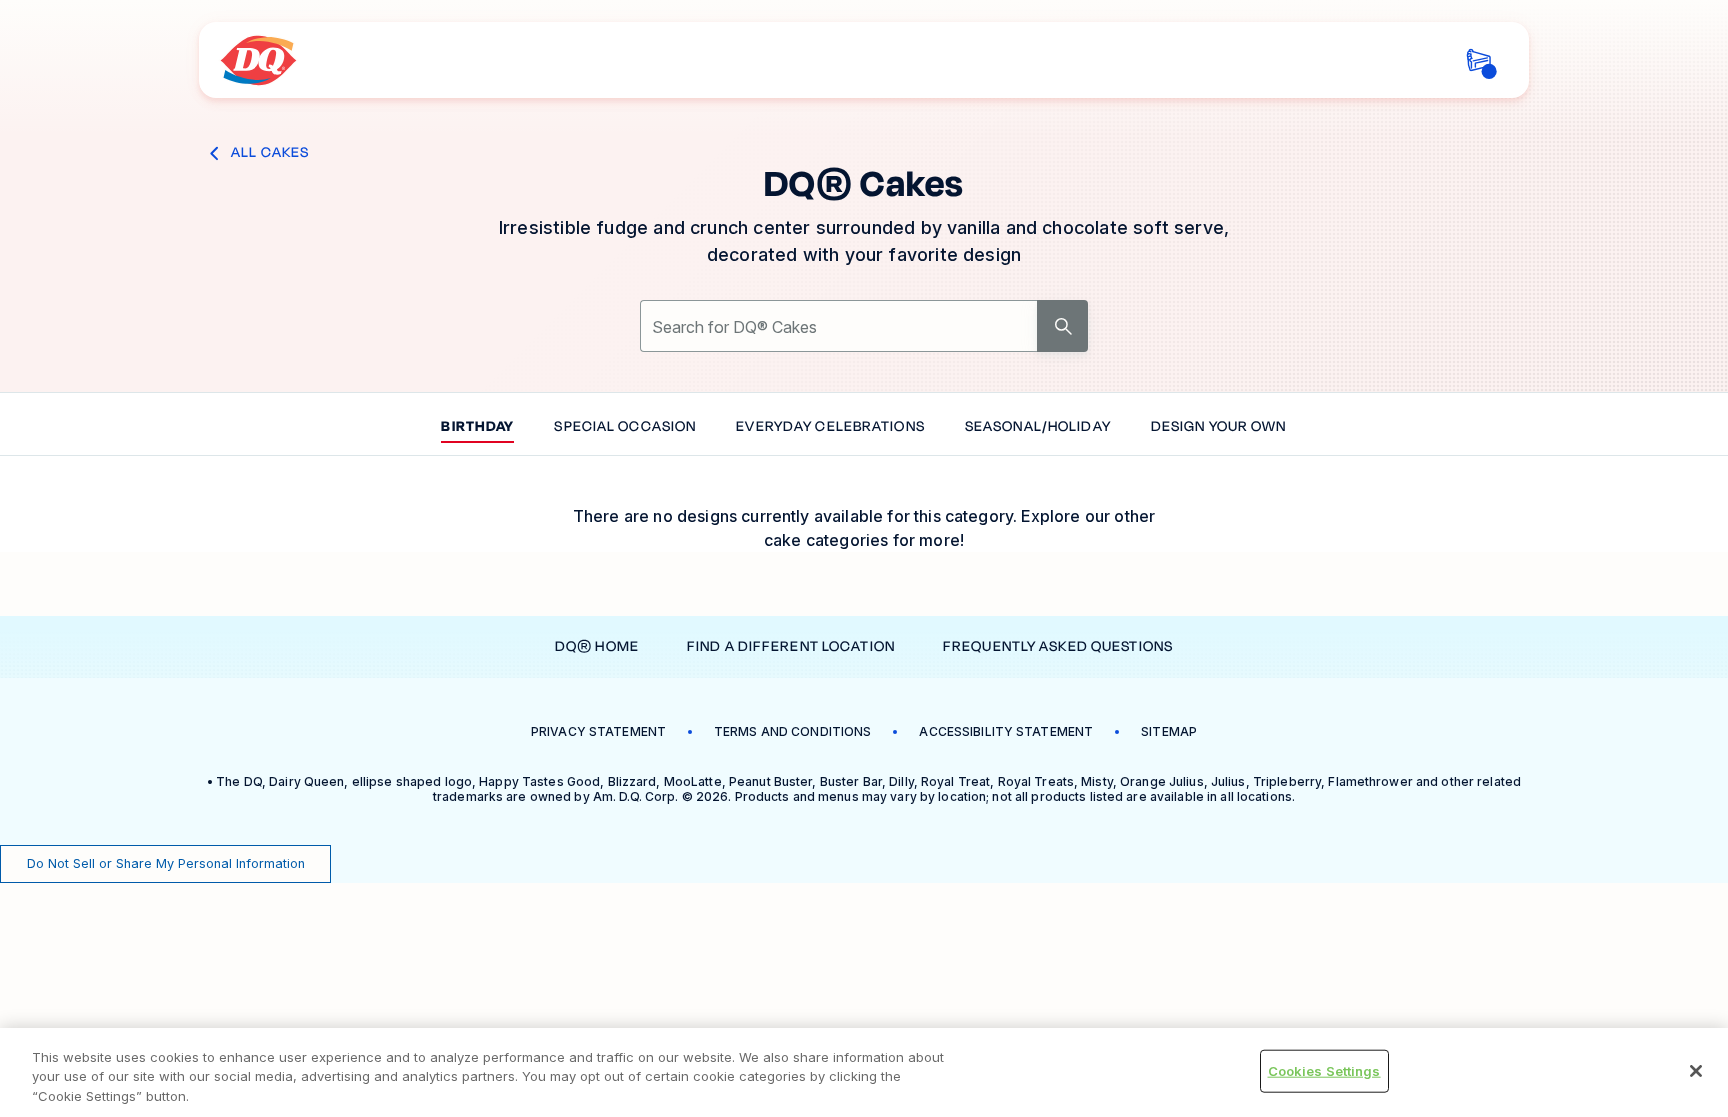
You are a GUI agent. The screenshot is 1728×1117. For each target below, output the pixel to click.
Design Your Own (1219, 427)
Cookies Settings (1324, 1070)
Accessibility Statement (1006, 731)
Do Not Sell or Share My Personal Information (166, 863)
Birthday (477, 427)
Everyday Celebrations (830, 427)
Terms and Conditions (792, 731)
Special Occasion (625, 427)
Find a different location (791, 646)
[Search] (1062, 326)
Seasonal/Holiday (1038, 427)
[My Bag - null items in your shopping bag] (1478, 60)
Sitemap (1169, 731)
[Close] (1696, 1071)
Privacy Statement (598, 731)
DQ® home (597, 646)
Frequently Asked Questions (1058, 646)
